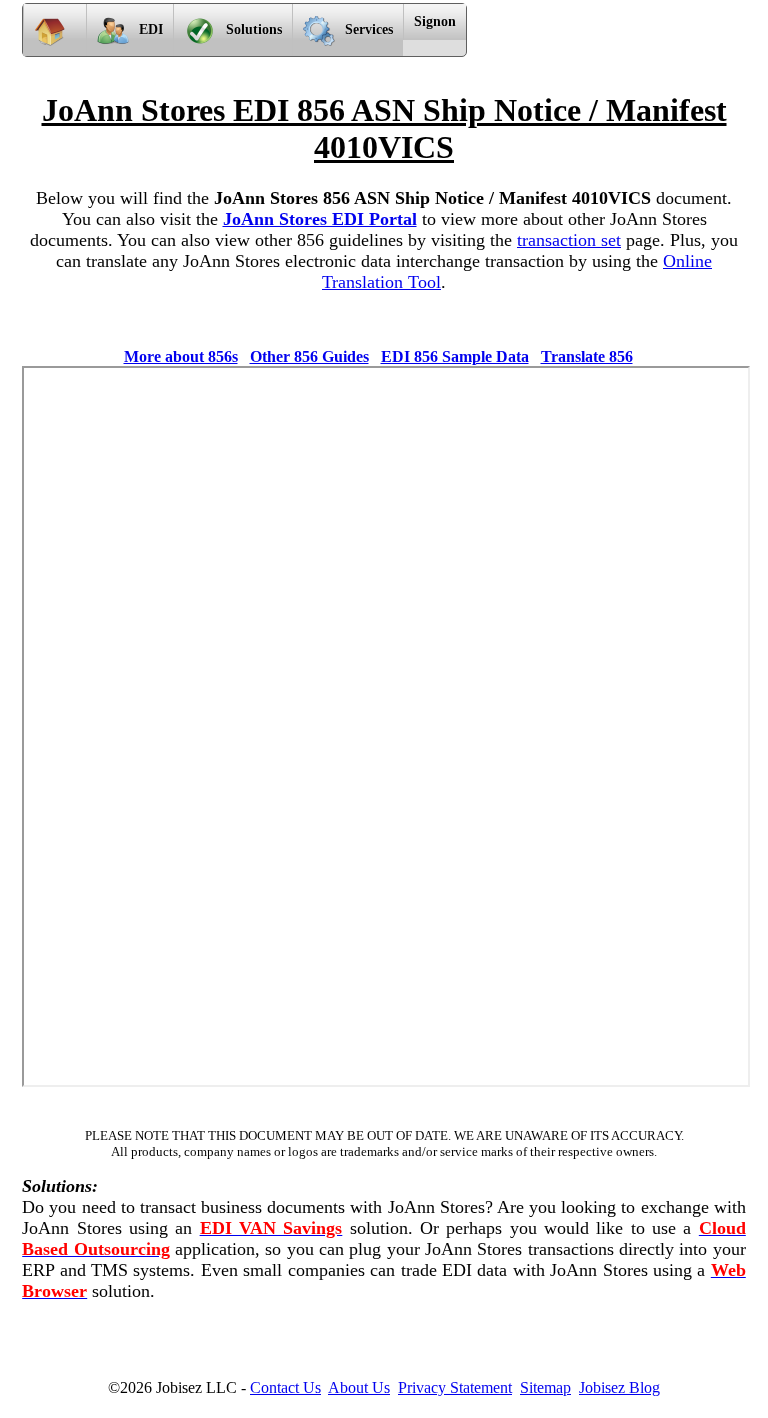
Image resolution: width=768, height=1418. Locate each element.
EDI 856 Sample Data (455, 356)
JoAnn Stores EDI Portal (320, 219)
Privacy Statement (455, 1387)
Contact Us (285, 1387)
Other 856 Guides (309, 356)
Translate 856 (587, 356)
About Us (359, 1387)
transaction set (569, 240)
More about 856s (181, 356)
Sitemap (545, 1387)
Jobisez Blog (619, 1387)
